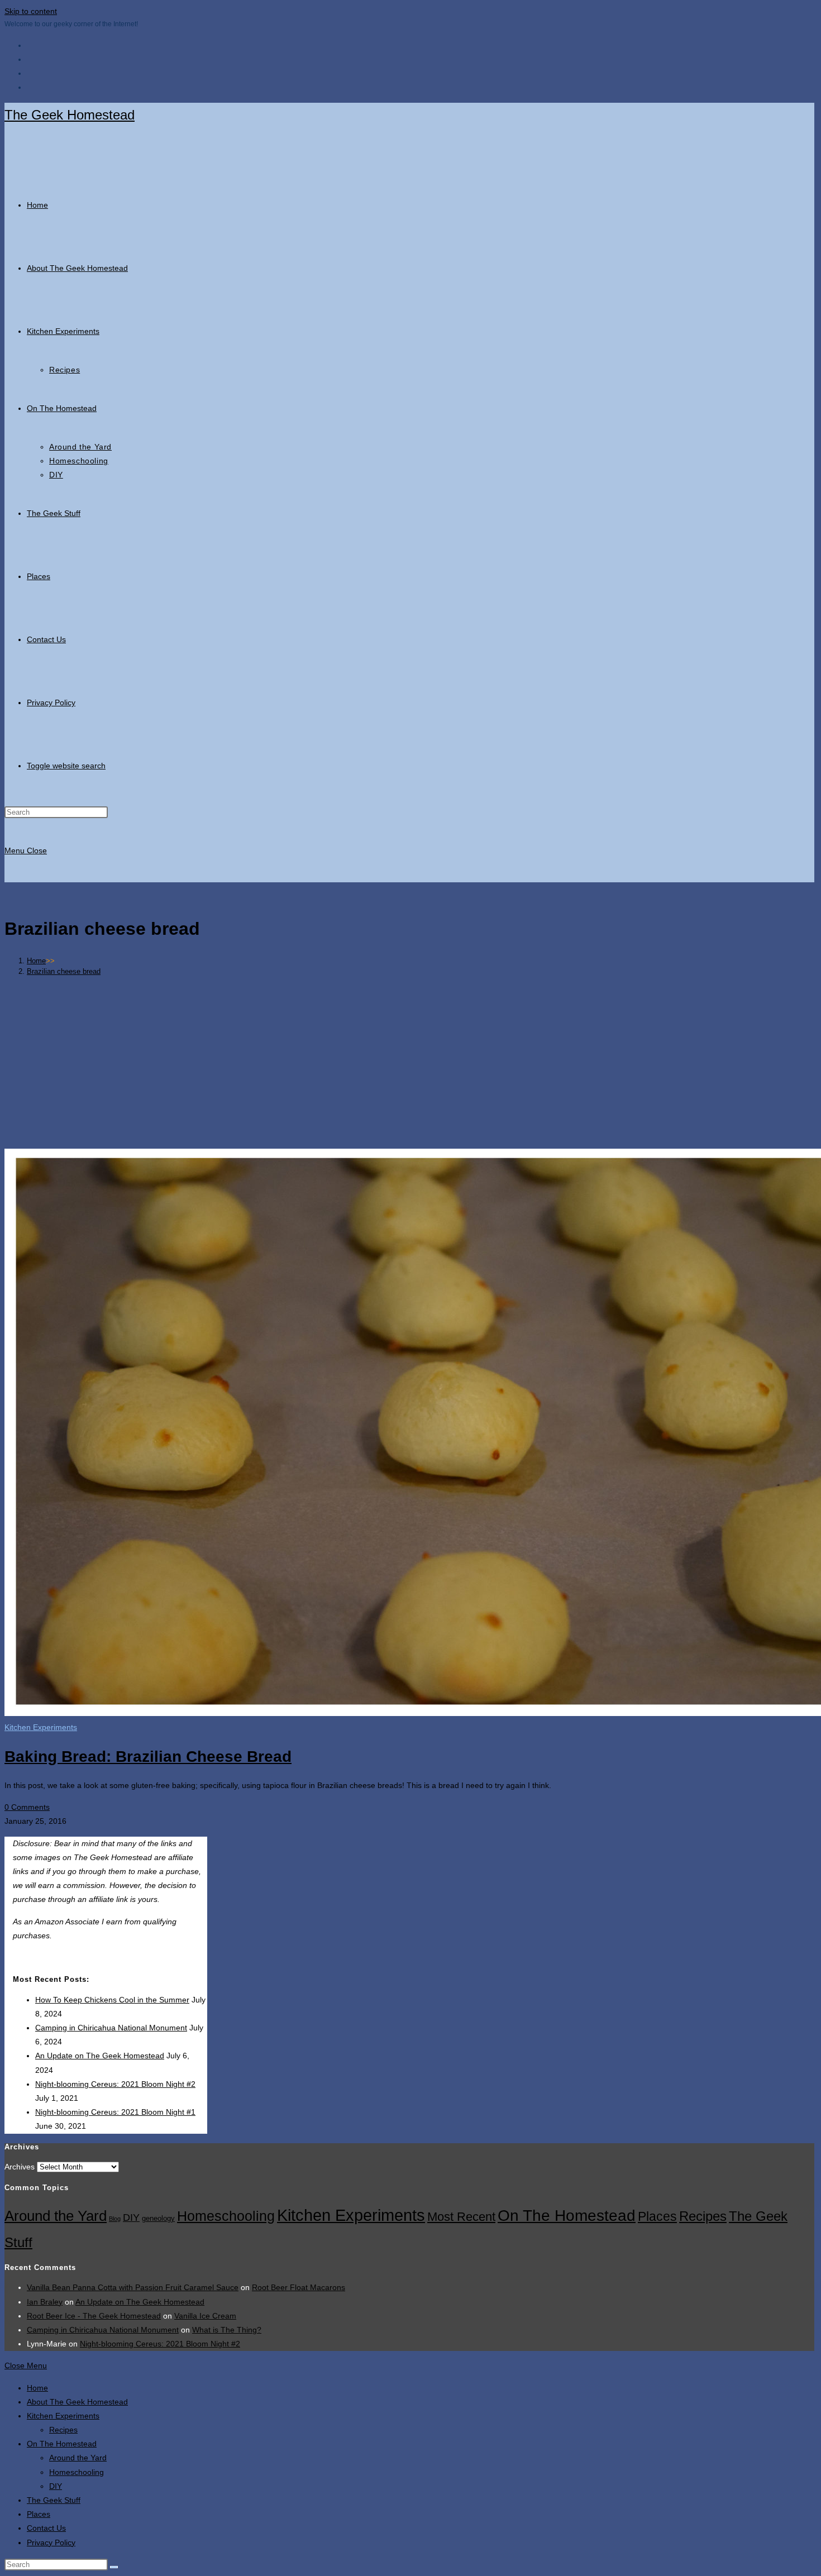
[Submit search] (114, 2567)
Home (37, 2388)
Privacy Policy (51, 2542)
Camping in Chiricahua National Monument (111, 2028)
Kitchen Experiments (41, 1727)
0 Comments (27, 1807)
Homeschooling (226, 2216)
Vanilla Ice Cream (205, 2316)
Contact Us (46, 2528)
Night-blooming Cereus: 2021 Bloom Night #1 (115, 2112)
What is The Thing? (227, 2330)
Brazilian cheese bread (64, 971)
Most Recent (461, 2217)
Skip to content (31, 11)
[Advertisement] (409, 1062)
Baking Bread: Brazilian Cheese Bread (148, 1757)
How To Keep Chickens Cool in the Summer (112, 2000)
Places (657, 2216)
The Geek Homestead (70, 115)
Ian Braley (45, 2302)
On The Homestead (567, 2216)
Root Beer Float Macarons (299, 2287)
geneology (158, 2219)
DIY (131, 2217)
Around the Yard (56, 2216)
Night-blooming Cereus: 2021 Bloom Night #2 (115, 2084)
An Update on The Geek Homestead (100, 2056)
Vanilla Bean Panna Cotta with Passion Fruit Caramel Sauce (133, 2287)
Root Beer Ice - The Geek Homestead (94, 2316)
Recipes (703, 2216)
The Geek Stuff (54, 2500)
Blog (115, 2219)
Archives (20, 2167)
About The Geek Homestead (77, 2402)
